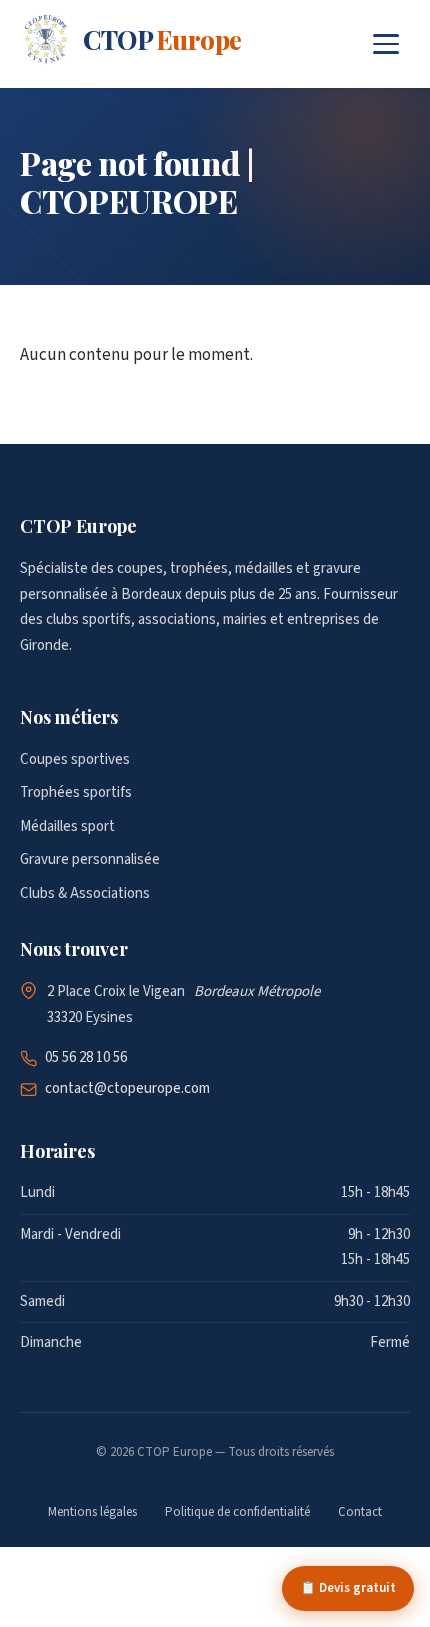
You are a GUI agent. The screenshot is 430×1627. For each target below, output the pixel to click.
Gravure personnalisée (90, 859)
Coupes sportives (75, 759)
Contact (360, 1512)
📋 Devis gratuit (348, 1588)
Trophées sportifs (76, 792)
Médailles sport (67, 826)
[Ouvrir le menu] (386, 44)
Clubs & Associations (85, 893)
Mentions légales (92, 1512)
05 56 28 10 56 (86, 1057)
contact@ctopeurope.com (127, 1088)
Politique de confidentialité (237, 1512)
